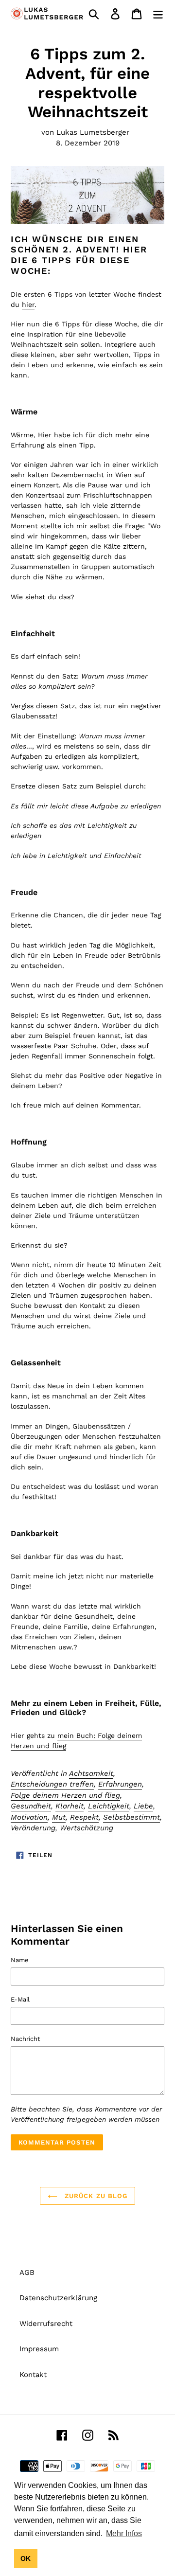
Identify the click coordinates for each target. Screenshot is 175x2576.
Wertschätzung (87, 1828)
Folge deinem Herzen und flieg (65, 1795)
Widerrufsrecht (46, 2324)
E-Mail (20, 1999)
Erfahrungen (120, 1784)
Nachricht (25, 2039)
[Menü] (158, 14)
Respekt (84, 1817)
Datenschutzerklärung (58, 2298)
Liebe (143, 1806)
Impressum (39, 2349)
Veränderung (33, 1828)
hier (28, 304)
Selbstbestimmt (131, 1817)
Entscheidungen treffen (52, 1784)
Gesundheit (31, 1806)
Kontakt (33, 2375)
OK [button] (26, 2558)
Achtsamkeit (91, 1773)
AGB (27, 2272)
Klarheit (70, 1806)
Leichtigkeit (109, 1806)
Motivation (29, 1817)
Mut (59, 1817)
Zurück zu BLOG (95, 2196)
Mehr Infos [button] (124, 2533)
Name (20, 1960)
